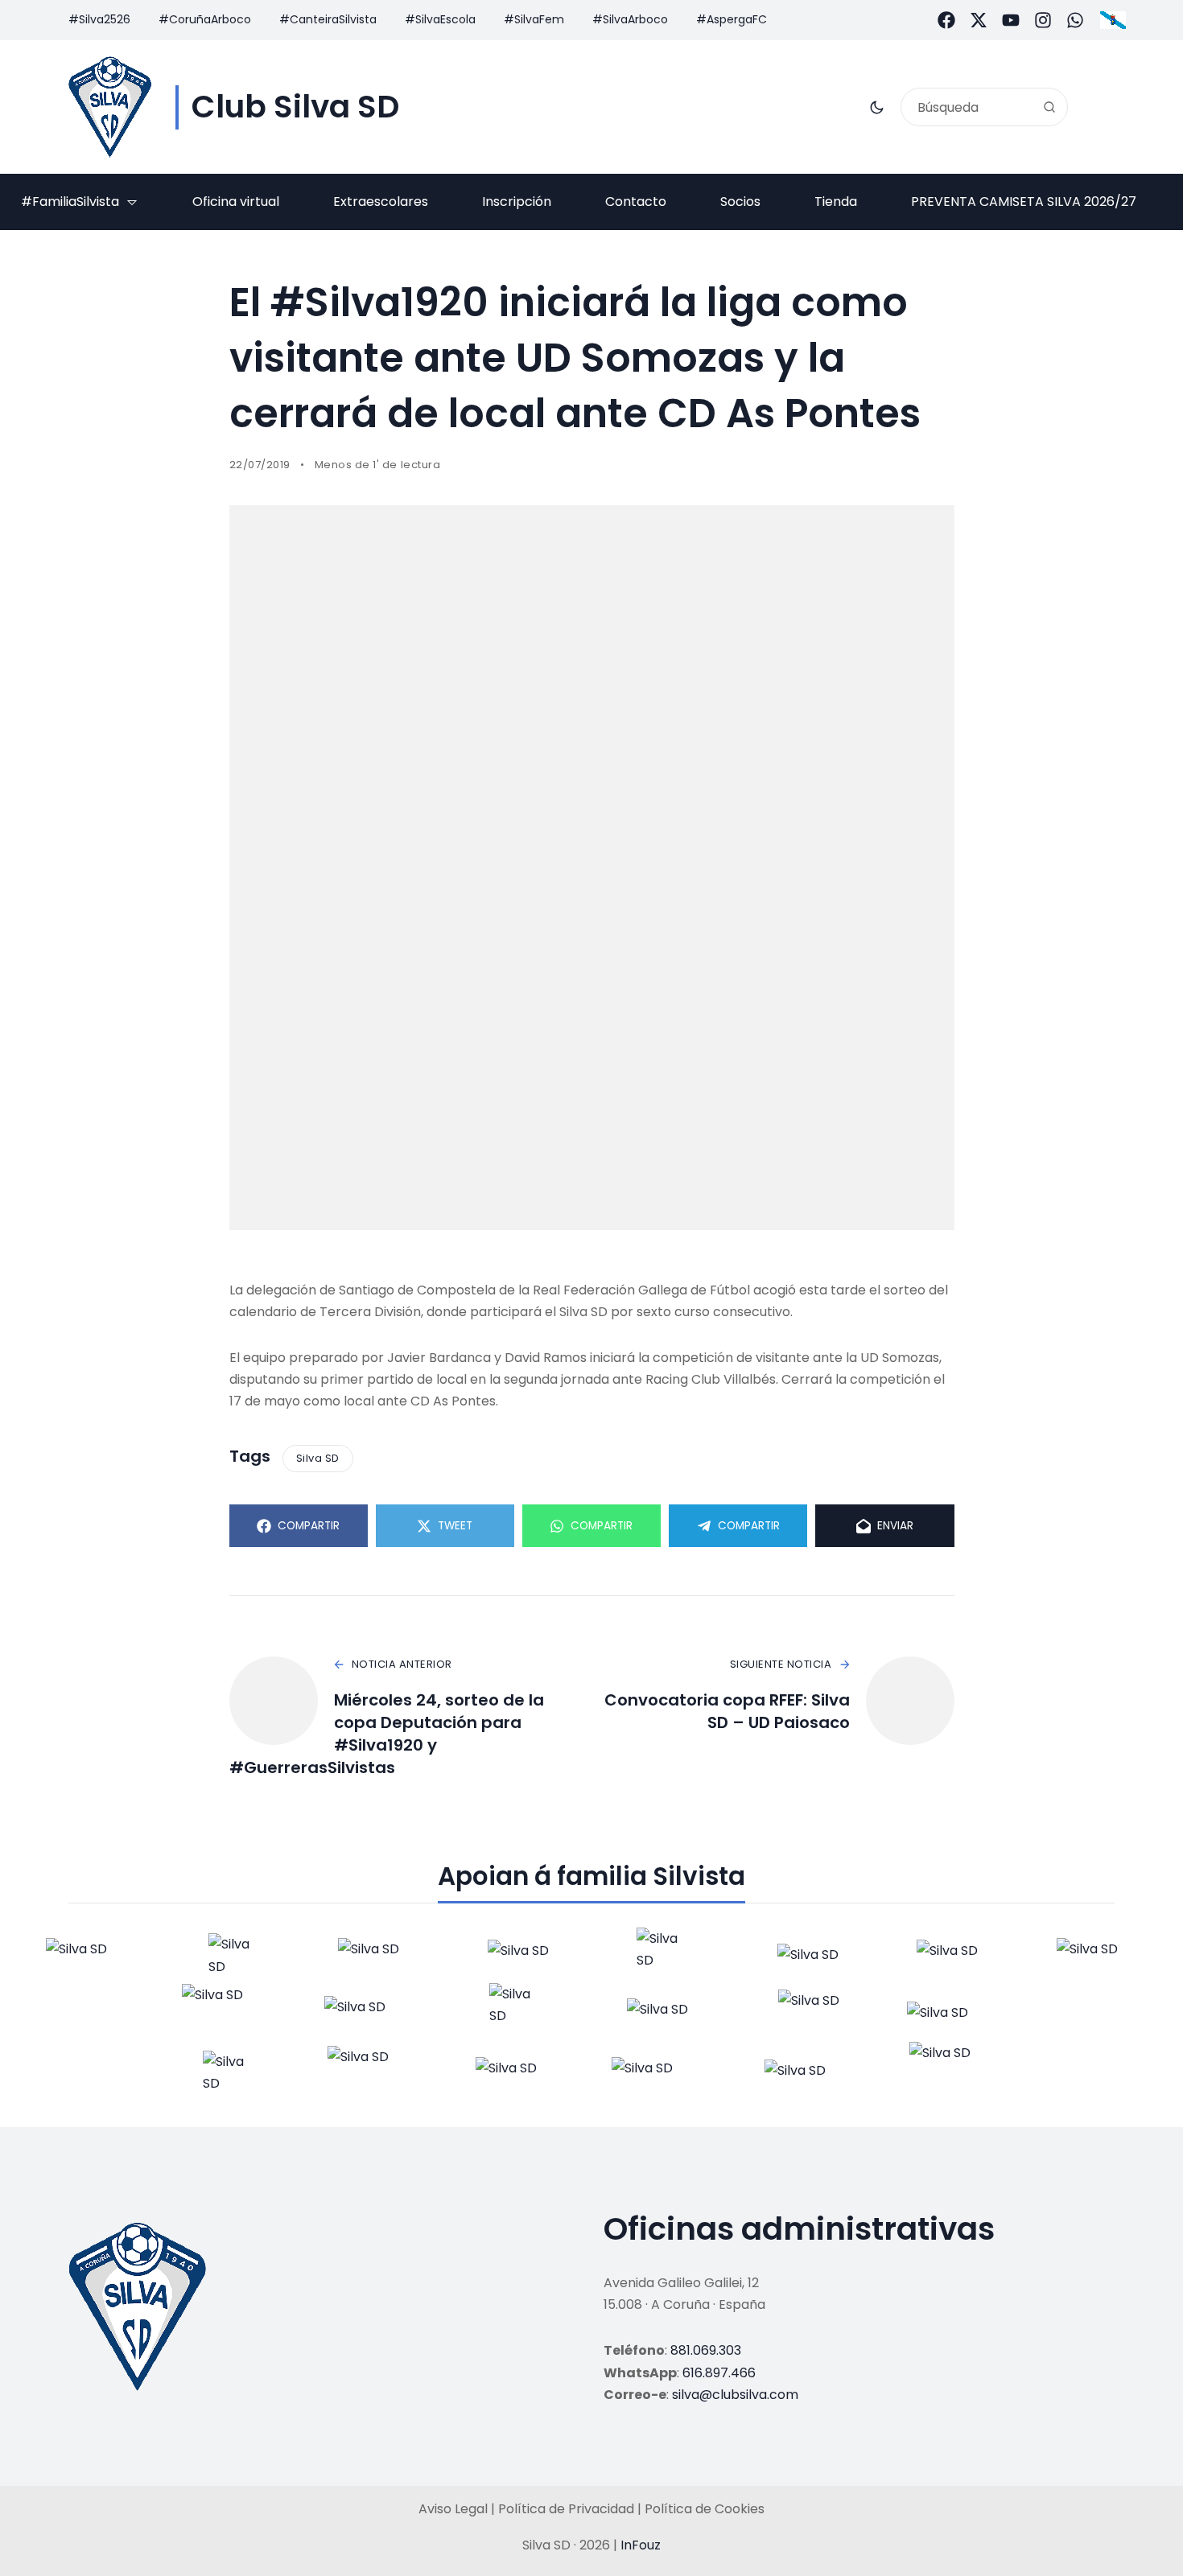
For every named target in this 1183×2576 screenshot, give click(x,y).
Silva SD (318, 1458)
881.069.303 (706, 2350)
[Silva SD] (110, 107)
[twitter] (979, 20)
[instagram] (1043, 20)
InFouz (641, 2545)
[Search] (1049, 107)
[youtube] (1011, 20)
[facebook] (946, 20)
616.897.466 (719, 2373)
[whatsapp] (1075, 20)
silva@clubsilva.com (735, 2395)
